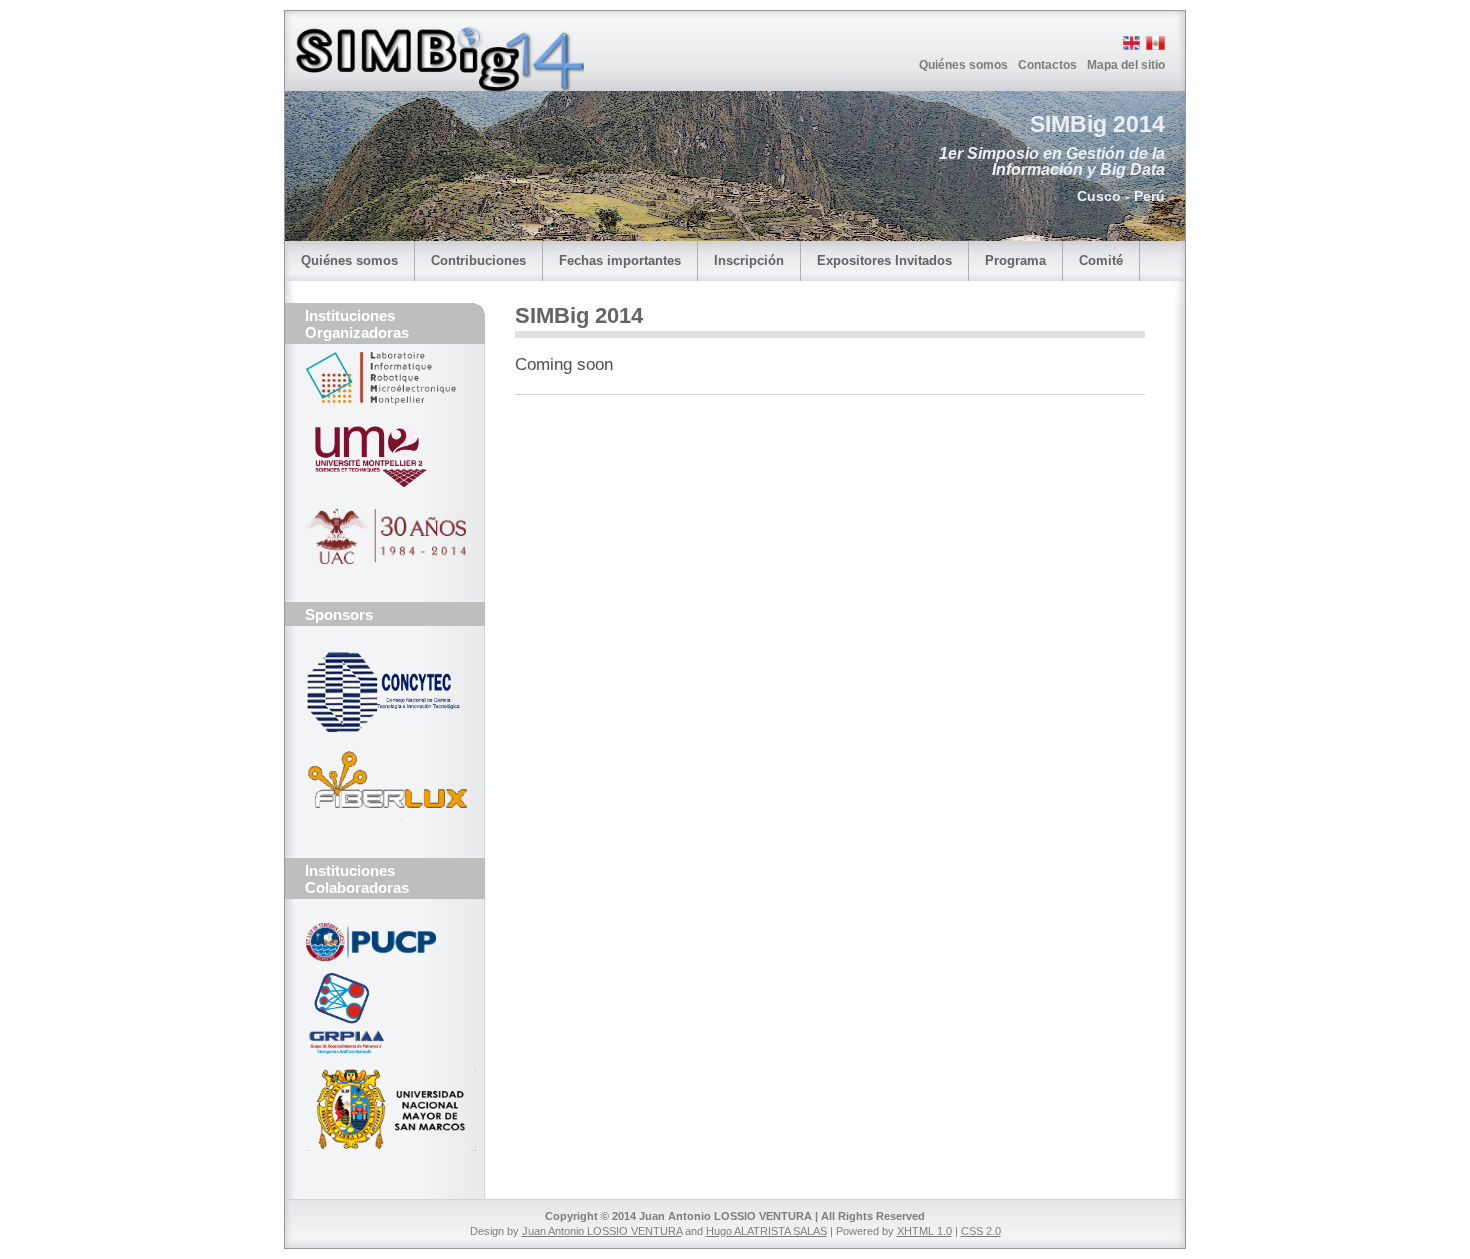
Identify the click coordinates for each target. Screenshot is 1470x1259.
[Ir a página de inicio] (385, 101)
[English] (1130, 46)
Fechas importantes (620, 260)
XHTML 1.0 (924, 1231)
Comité (1101, 260)
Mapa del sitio (1126, 65)
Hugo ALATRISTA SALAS (766, 1231)
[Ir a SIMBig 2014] (439, 88)
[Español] (1154, 46)
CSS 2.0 (981, 1231)
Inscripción (749, 260)
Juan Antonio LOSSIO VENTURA (602, 1231)
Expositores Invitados (884, 260)
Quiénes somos (963, 65)
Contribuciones (478, 260)
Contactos (1047, 65)
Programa (1015, 260)
